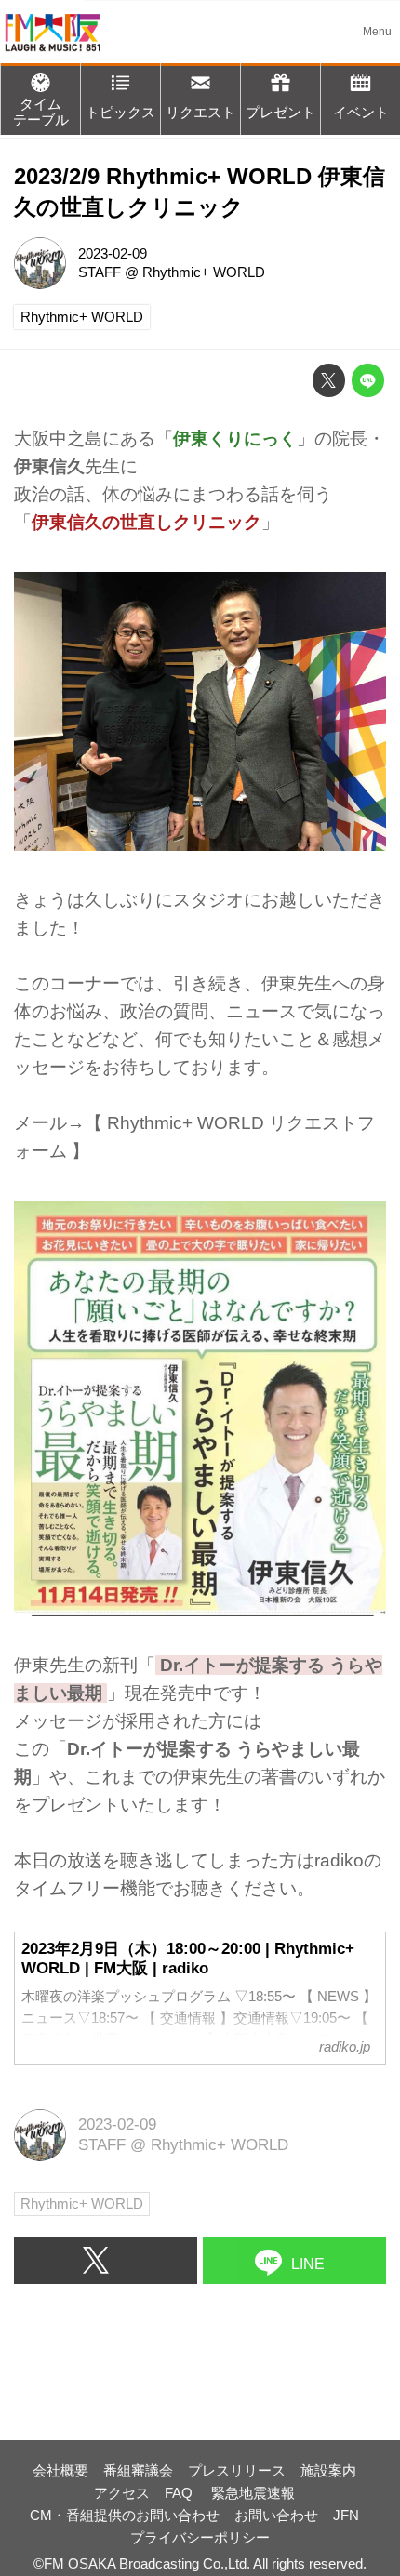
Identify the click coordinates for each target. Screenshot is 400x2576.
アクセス (122, 2493)
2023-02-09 (113, 253)
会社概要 (60, 2470)
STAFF (100, 272)
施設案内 (328, 2470)
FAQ (180, 2493)
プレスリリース (237, 2470)
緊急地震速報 (253, 2493)
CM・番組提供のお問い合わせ (125, 2515)
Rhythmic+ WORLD (204, 272)
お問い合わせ (276, 2515)
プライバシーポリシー (200, 2537)
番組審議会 (138, 2470)
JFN (346, 2515)
